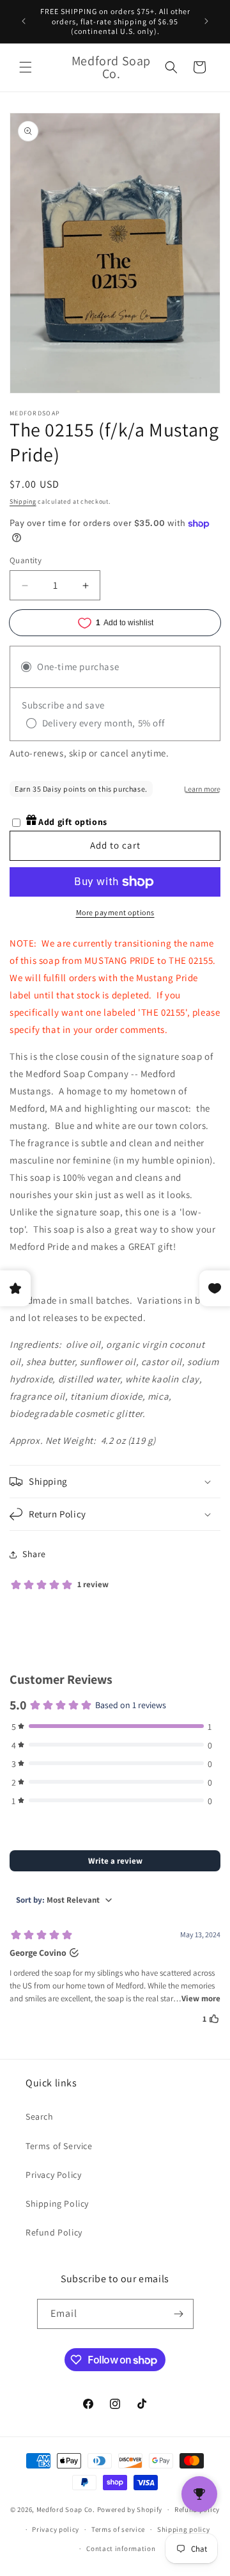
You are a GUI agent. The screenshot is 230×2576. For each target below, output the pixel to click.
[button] (26, 67)
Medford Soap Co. (66, 2509)
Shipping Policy (57, 2204)
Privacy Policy (53, 2175)
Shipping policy (184, 2529)
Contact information (121, 2548)
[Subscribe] (179, 2314)
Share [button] (34, 1554)
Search (40, 2116)
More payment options (115, 912)
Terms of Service (59, 2146)
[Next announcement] (206, 21)
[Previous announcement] (24, 21)
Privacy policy (56, 2529)
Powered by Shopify (130, 2509)
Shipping (23, 501)
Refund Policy (54, 2232)
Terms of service (118, 2529)
